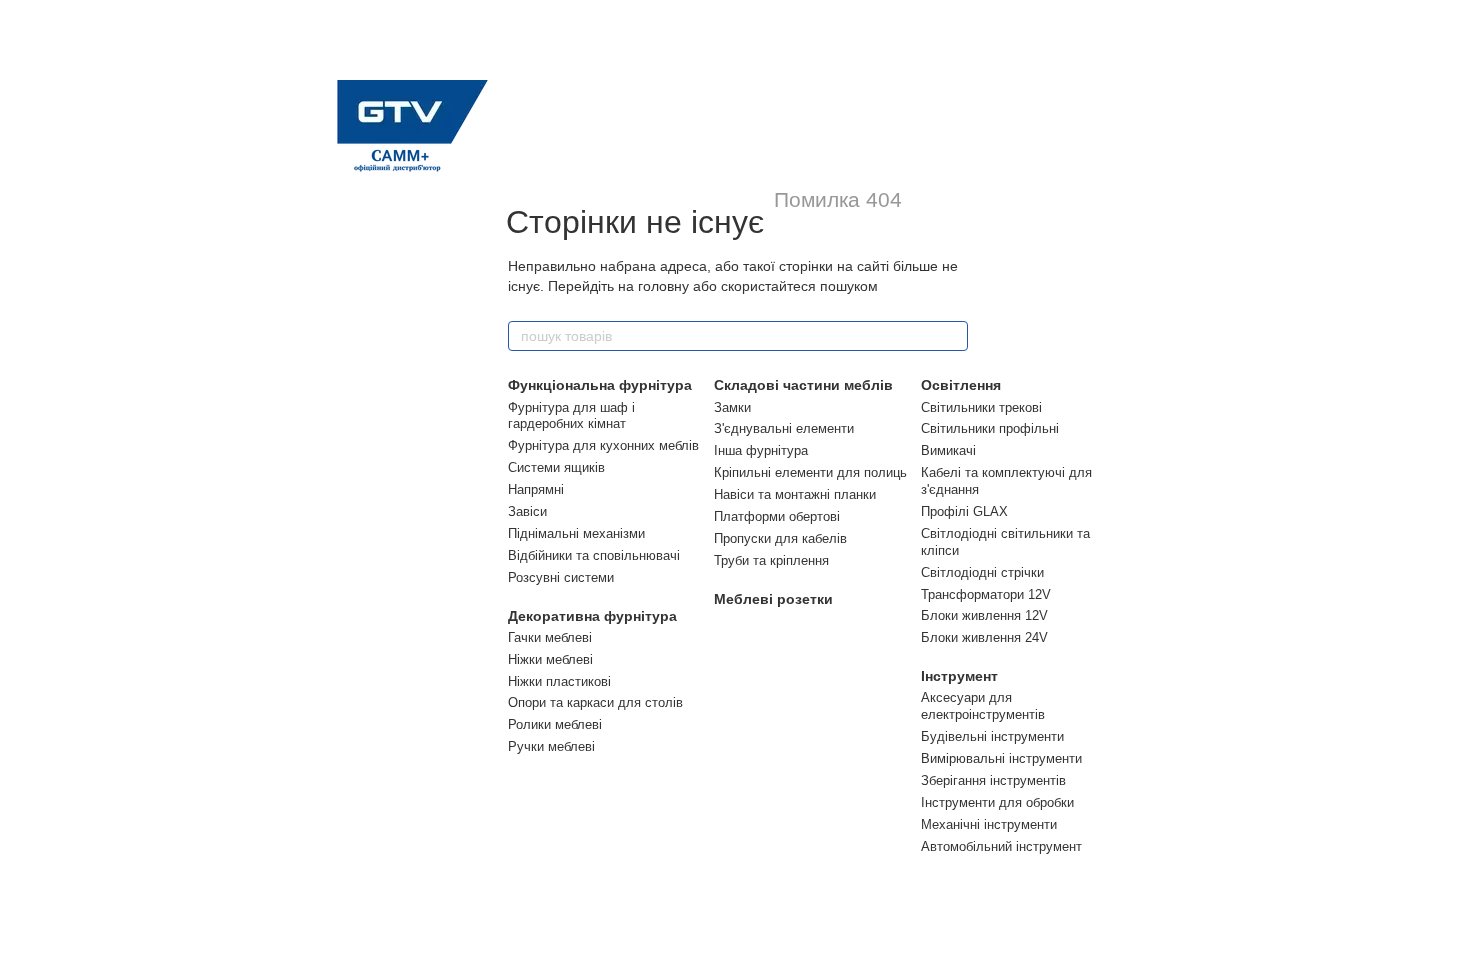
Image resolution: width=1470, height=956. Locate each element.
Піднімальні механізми (576, 533)
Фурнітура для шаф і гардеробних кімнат (571, 416)
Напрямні (536, 489)
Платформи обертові (777, 516)
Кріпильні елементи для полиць (810, 472)
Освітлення (961, 385)
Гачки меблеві (550, 637)
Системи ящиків (556, 467)
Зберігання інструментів (993, 780)
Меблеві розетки (773, 599)
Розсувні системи (561, 577)
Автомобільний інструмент (1001, 846)
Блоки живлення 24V (984, 637)
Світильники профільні (990, 428)
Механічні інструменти (989, 824)
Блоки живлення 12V (984, 615)
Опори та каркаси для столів (595, 702)
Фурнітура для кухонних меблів (603, 445)
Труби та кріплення (771, 560)
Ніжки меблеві (550, 659)
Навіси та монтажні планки (795, 494)
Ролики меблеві (555, 724)
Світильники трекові (981, 407)
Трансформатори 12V (986, 594)
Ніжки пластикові (559, 681)
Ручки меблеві (551, 746)
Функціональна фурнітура (600, 385)
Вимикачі (948, 450)
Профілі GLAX (964, 511)
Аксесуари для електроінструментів (983, 706)
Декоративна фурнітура (592, 616)
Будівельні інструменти (992, 736)
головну (663, 286)
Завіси (527, 511)
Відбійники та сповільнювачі (594, 555)
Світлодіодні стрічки (982, 572)
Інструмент (959, 676)
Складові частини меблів (803, 385)
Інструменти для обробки (997, 802)
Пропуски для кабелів (780, 538)
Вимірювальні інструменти (1001, 758)
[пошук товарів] (952, 336)
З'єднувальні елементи (784, 428)
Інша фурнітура (761, 450)
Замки (732, 407)
